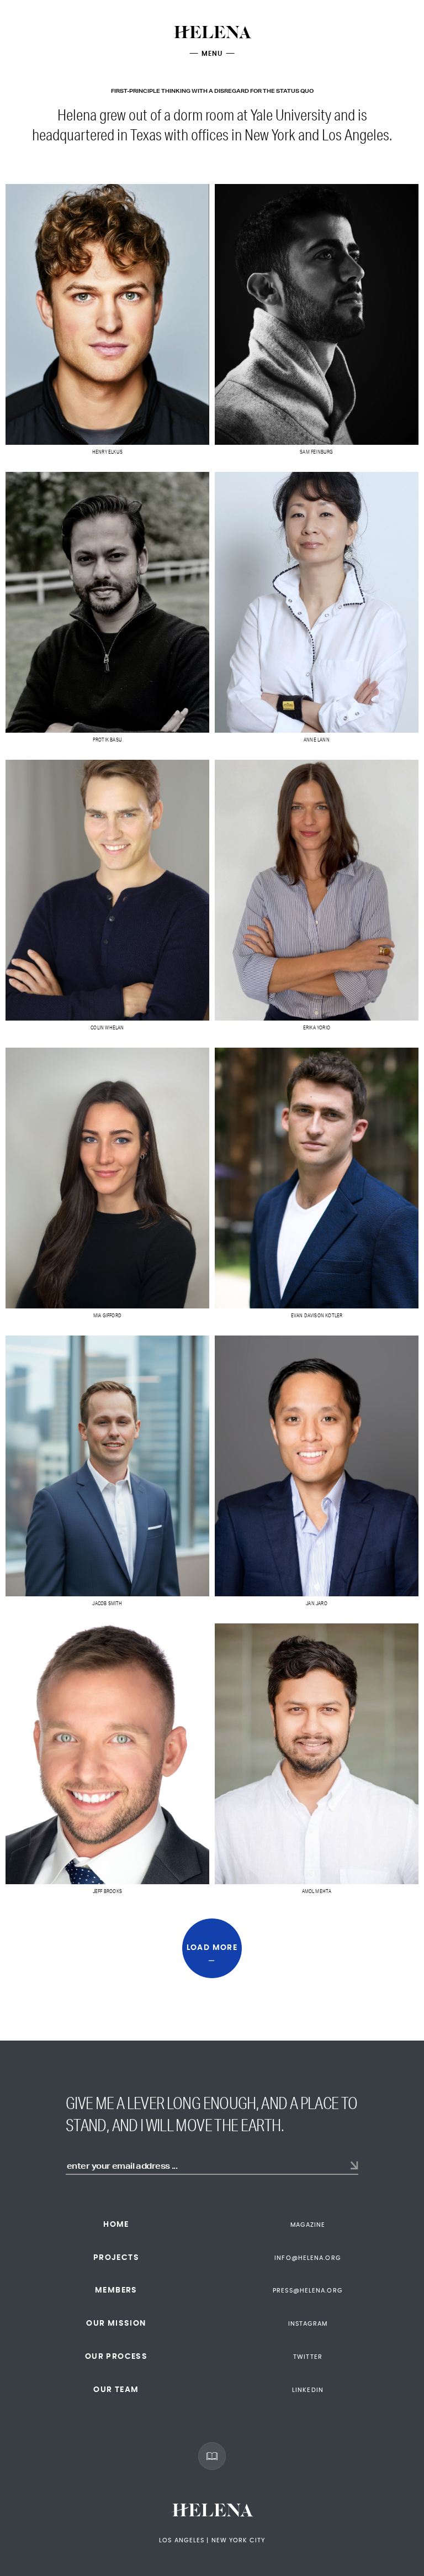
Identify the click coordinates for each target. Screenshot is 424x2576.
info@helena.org (308, 2258)
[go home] (212, 36)
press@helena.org (308, 2291)
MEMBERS (116, 2290)
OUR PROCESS (116, 2357)
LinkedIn (308, 2390)
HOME (116, 2225)
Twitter (308, 2357)
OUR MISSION (116, 2323)
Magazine (308, 2225)
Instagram (308, 2324)
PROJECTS (116, 2258)
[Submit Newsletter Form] (354, 2166)
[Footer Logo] (212, 2513)
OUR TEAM (116, 2390)
